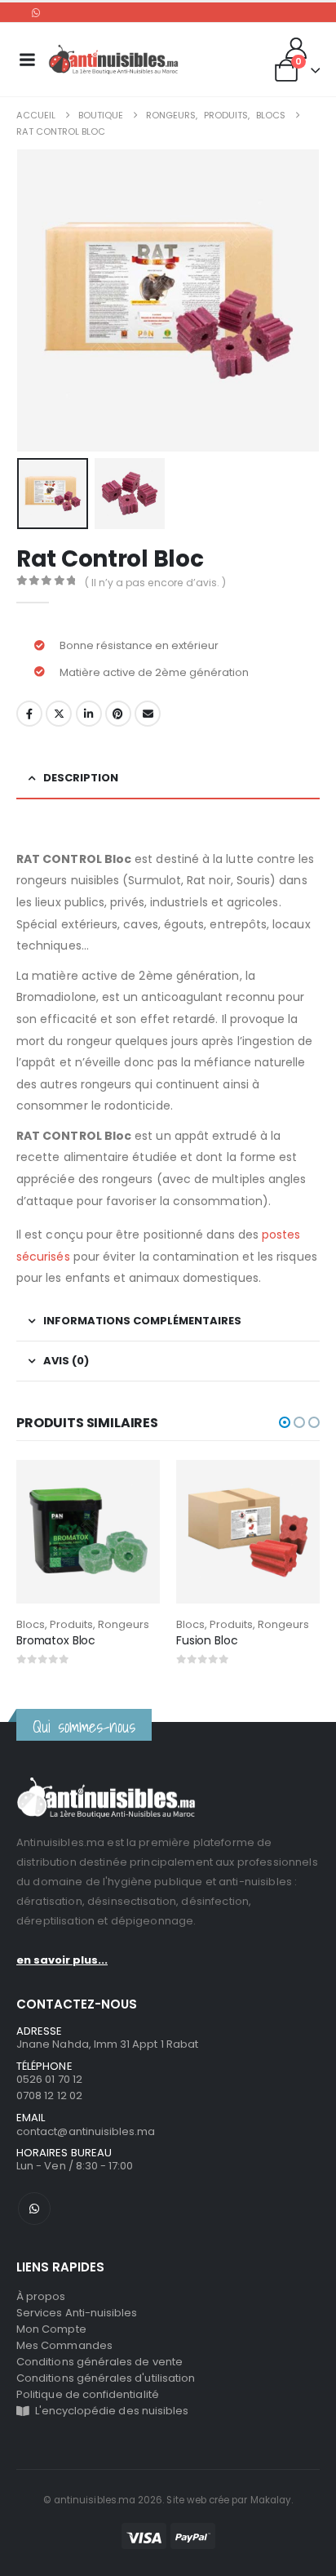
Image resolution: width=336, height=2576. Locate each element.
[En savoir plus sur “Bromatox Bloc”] (133, 1487)
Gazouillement (59, 714)
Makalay (271, 2500)
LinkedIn (89, 714)
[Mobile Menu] (27, 60)
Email (148, 714)
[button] (37, 300)
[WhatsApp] (36, 12)
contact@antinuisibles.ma (86, 2131)
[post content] (88, 1532)
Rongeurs (124, 1624)
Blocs (31, 1624)
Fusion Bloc (207, 1640)
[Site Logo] (113, 60)
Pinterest (118, 714)
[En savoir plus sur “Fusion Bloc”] (293, 1487)
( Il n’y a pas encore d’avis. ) (155, 583)
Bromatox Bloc (56, 1640)
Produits (71, 1624)
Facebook (29, 714)
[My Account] (296, 48)
